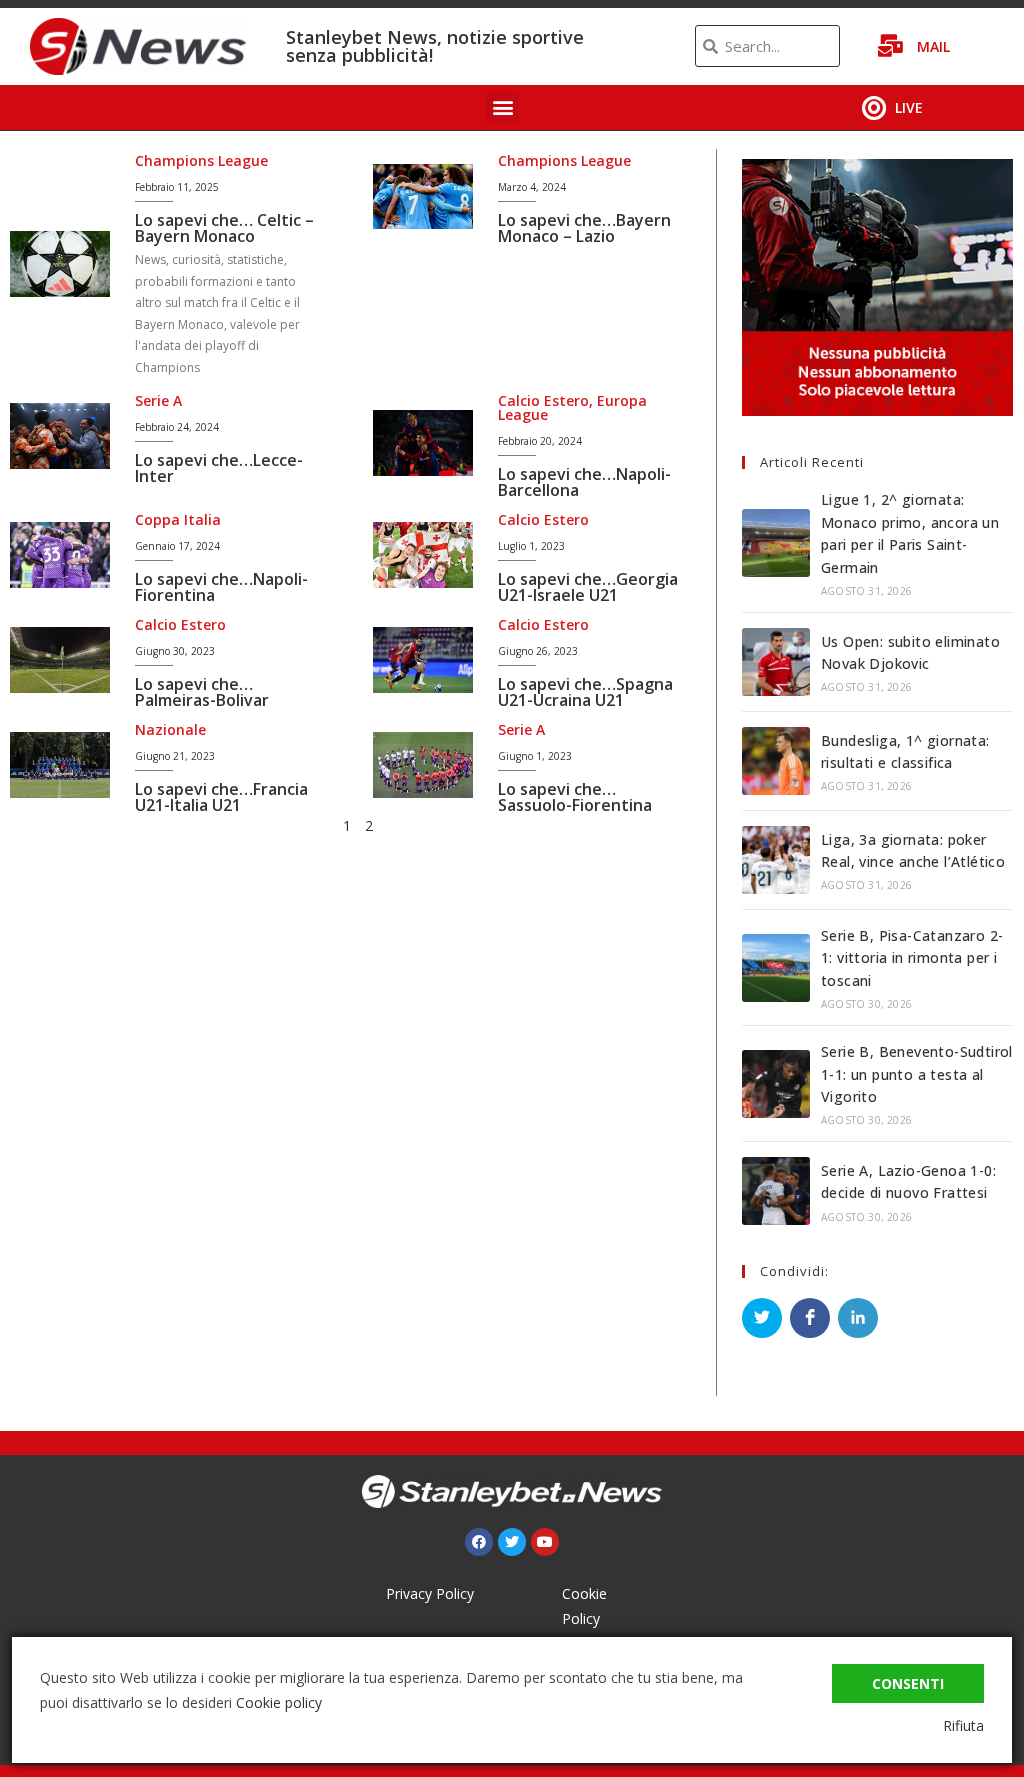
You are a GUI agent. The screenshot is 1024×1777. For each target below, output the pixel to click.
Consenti (908, 1683)
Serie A (158, 400)
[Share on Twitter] (762, 1318)
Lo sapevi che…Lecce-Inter (219, 468)
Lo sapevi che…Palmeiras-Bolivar (202, 692)
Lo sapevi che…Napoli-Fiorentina (221, 587)
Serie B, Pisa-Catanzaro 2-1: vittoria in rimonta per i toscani (912, 958)
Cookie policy (279, 1702)
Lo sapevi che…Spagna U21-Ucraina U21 (585, 692)
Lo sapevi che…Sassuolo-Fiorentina (575, 797)
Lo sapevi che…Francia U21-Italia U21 (221, 797)
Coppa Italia (178, 519)
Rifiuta (963, 1725)
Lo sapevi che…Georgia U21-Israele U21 (588, 587)
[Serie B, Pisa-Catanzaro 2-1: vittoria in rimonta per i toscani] (776, 968)
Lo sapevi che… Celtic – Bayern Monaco (224, 228)
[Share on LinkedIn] (858, 1318)
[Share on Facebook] (810, 1318)
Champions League (201, 160)
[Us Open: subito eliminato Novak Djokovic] (776, 662)
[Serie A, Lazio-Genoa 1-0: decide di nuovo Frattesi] (776, 1191)
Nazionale (170, 729)
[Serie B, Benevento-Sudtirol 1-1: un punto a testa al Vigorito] (776, 1084)
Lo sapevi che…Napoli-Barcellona (584, 482)
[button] (502, 107)
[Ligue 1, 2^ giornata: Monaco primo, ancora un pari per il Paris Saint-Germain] (776, 543)
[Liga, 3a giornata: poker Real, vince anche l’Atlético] (776, 860)
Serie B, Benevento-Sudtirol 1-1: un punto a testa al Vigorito (917, 1074)
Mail (933, 46)
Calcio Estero (543, 400)
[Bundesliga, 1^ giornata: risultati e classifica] (776, 761)
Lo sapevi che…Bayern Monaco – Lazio (584, 228)
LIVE (909, 107)
